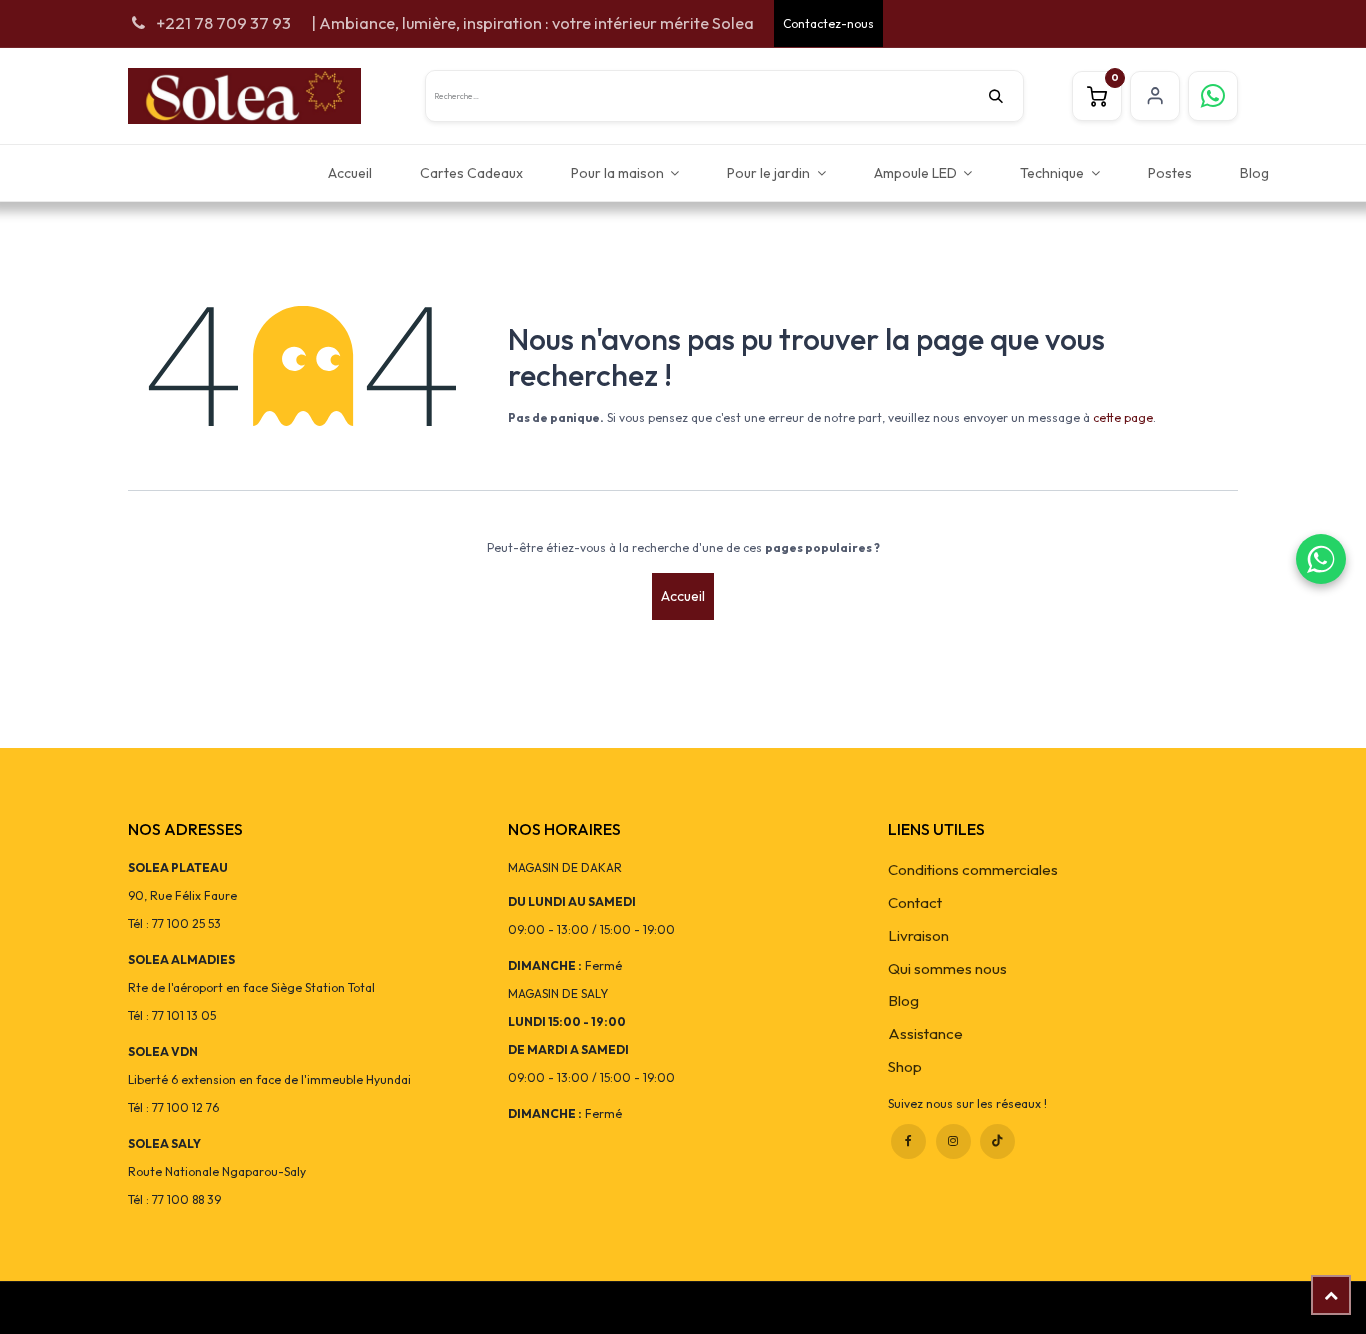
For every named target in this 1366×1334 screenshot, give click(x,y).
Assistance (925, 1033)
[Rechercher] (1006, 96)
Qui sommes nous (947, 968)
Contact (915, 902)
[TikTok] (997, 1141)
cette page (1123, 417)
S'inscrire (1155, 96)
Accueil (683, 596)
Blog (903, 1000)
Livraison (918, 935)
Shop (905, 1066)
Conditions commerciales (973, 869)
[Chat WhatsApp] (1321, 559)
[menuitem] (350, 172)
